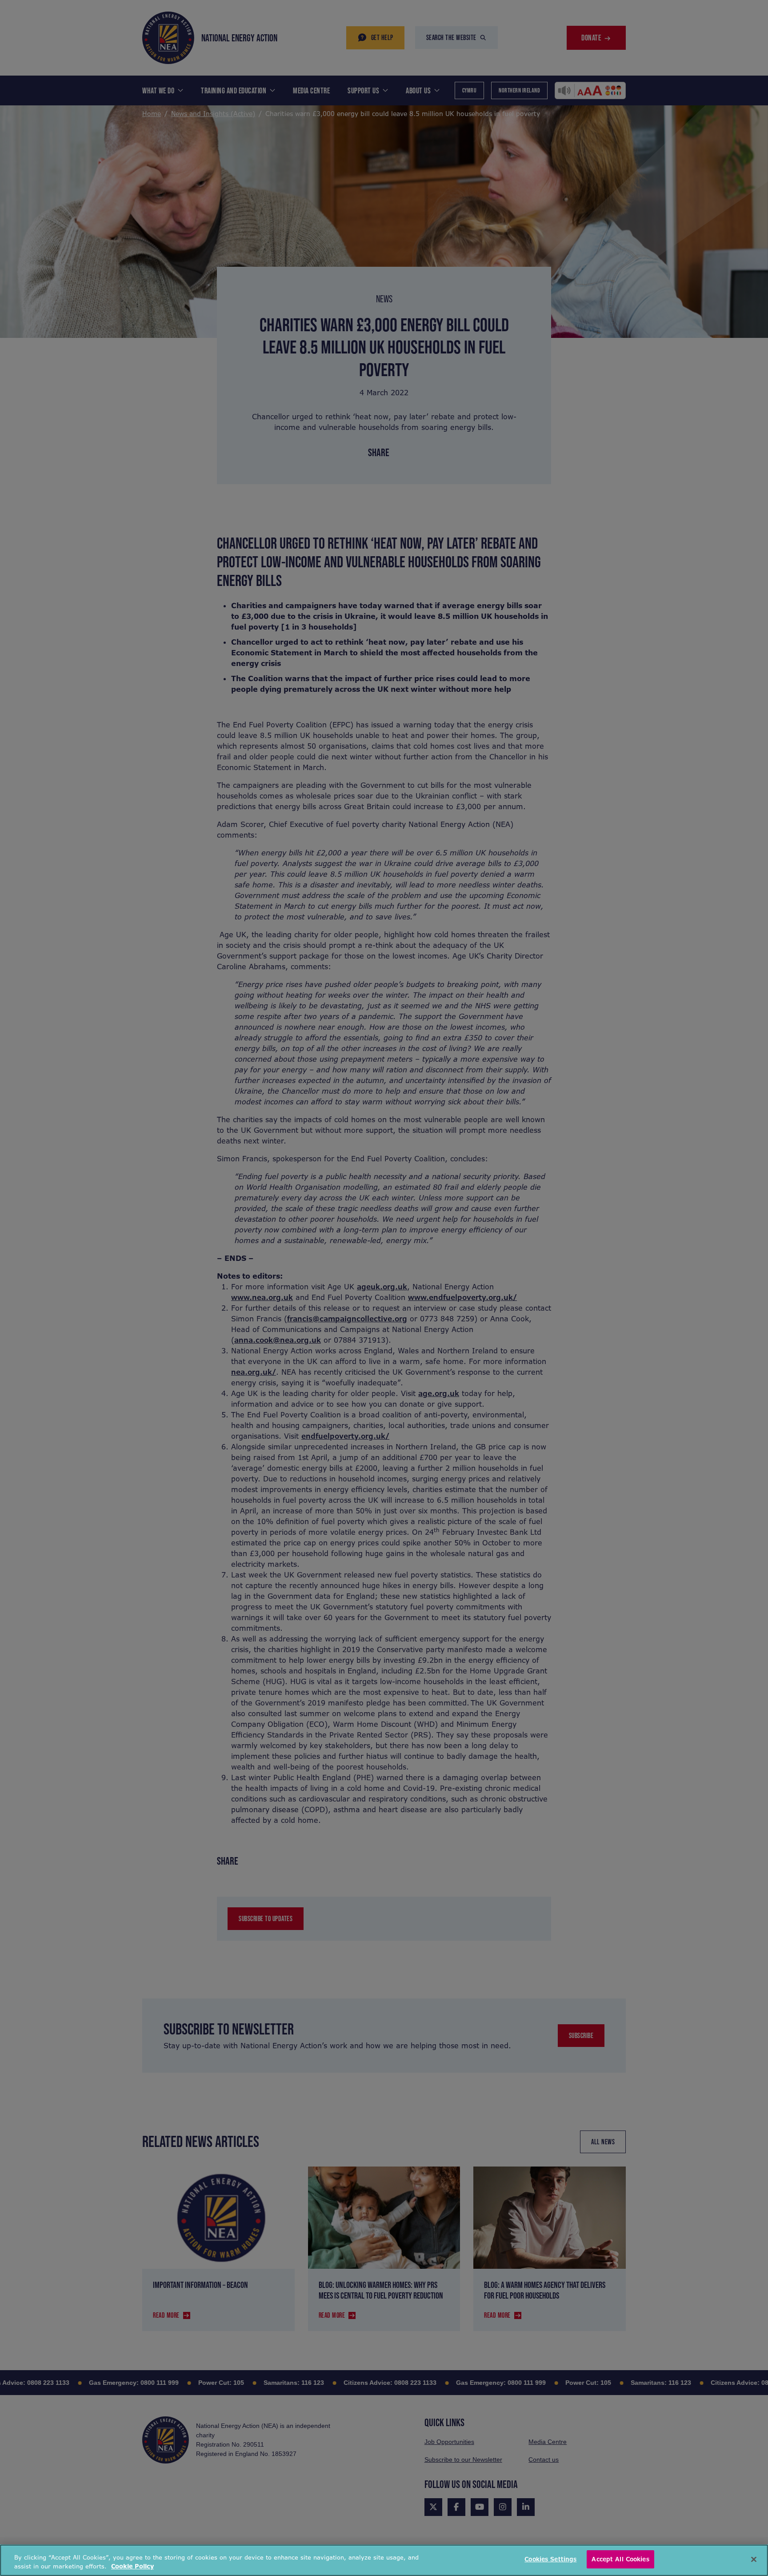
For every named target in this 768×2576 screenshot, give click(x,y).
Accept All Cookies (620, 2559)
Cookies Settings (550, 2559)
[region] (384, 2560)
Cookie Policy (132, 2566)
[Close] (754, 2559)
